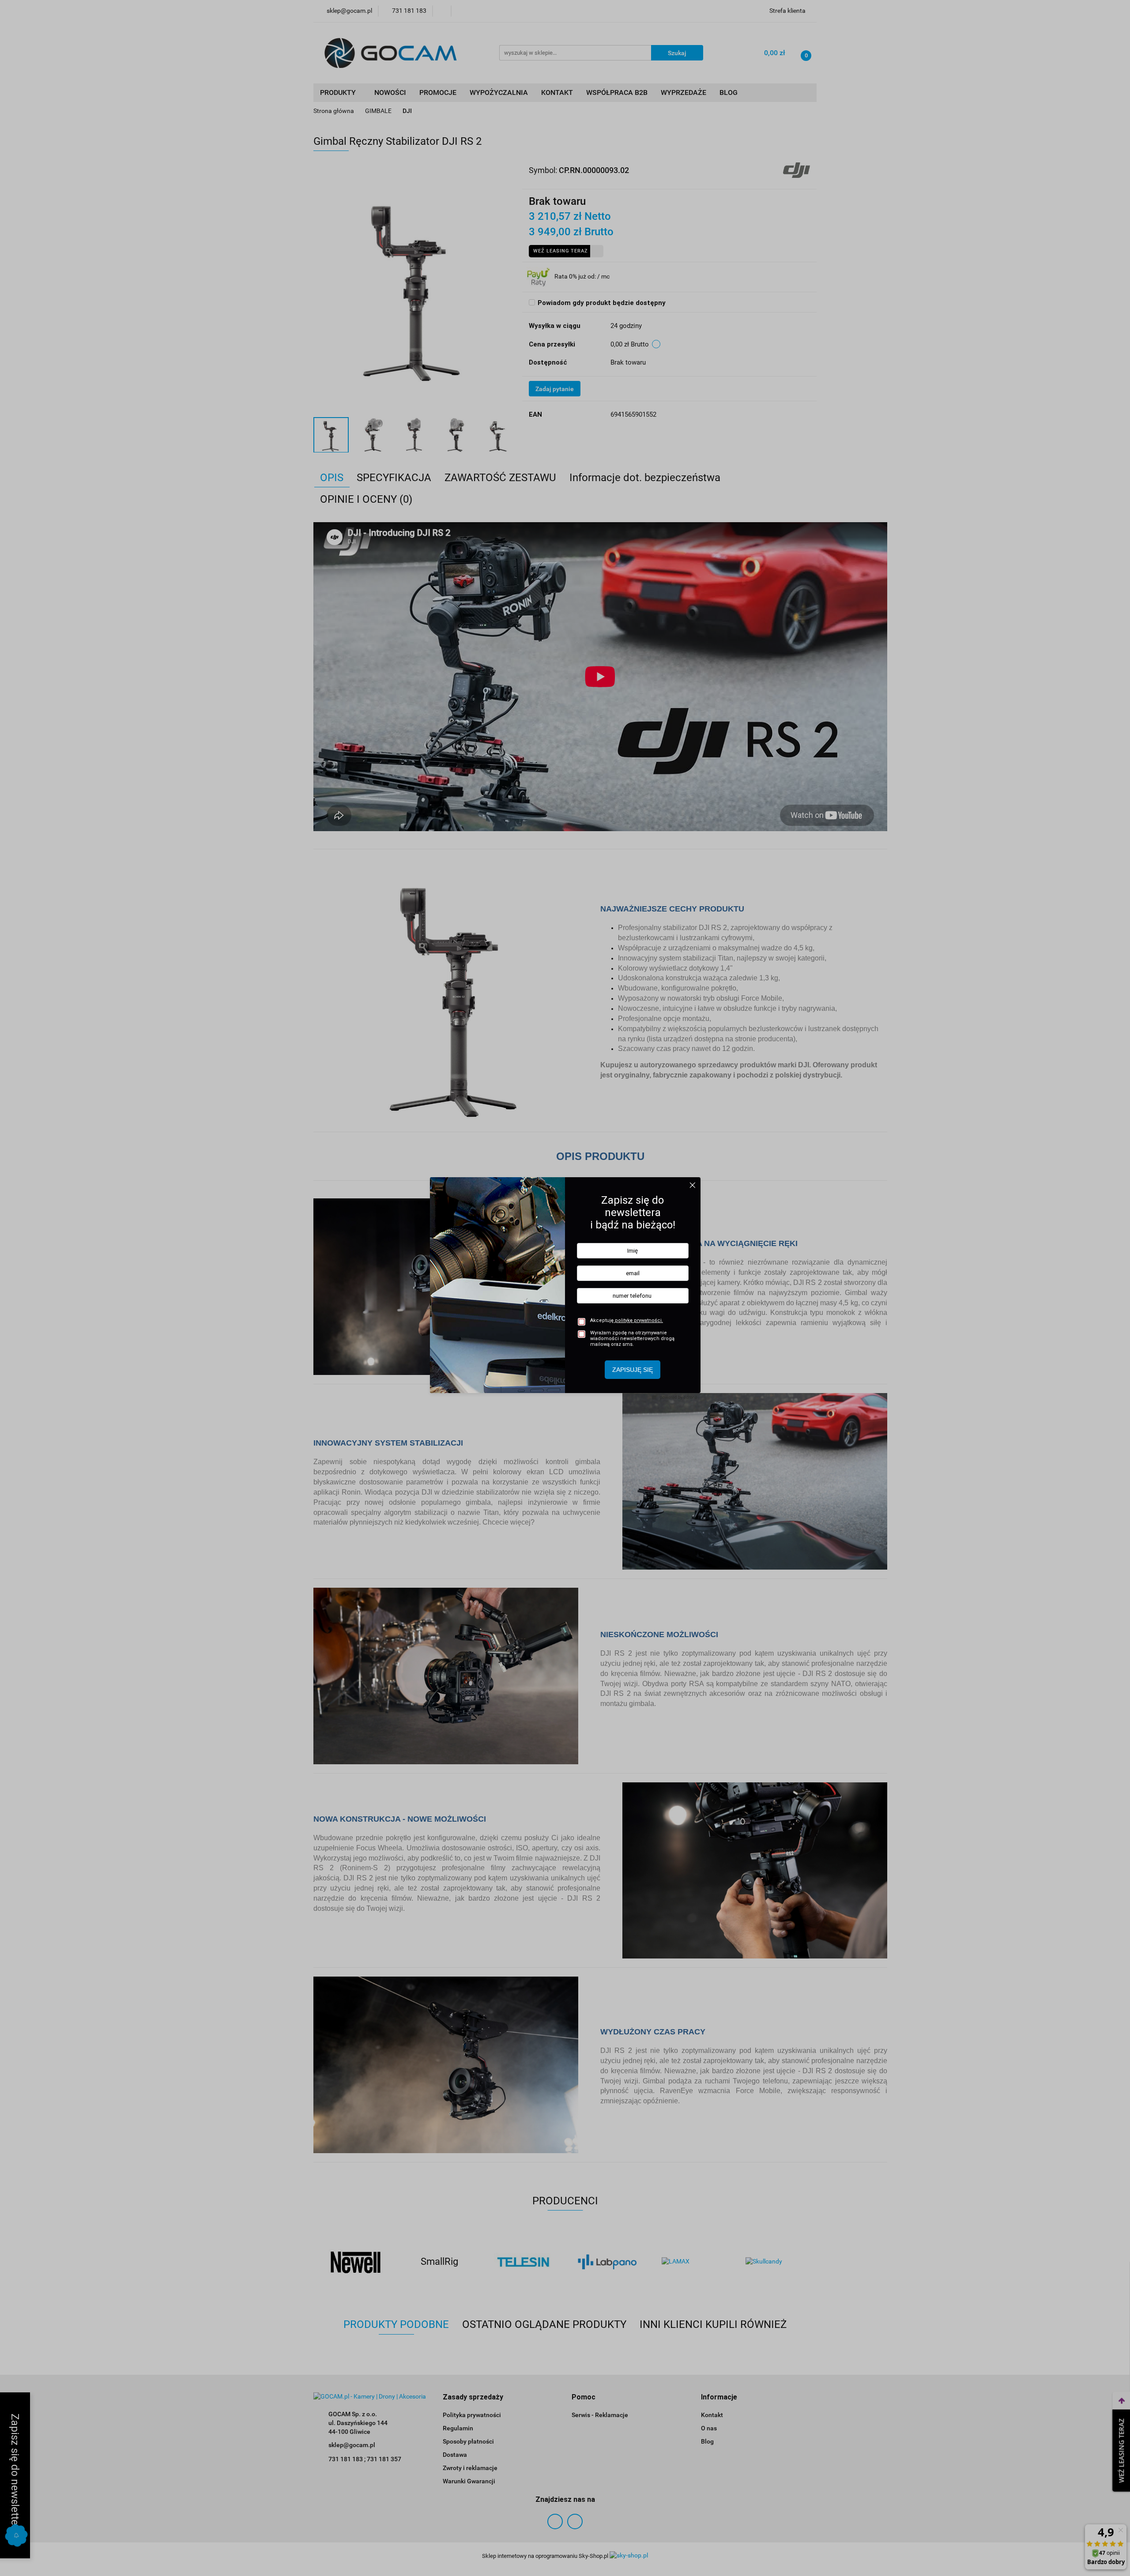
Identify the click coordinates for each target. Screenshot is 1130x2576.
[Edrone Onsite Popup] (565, 1288)
